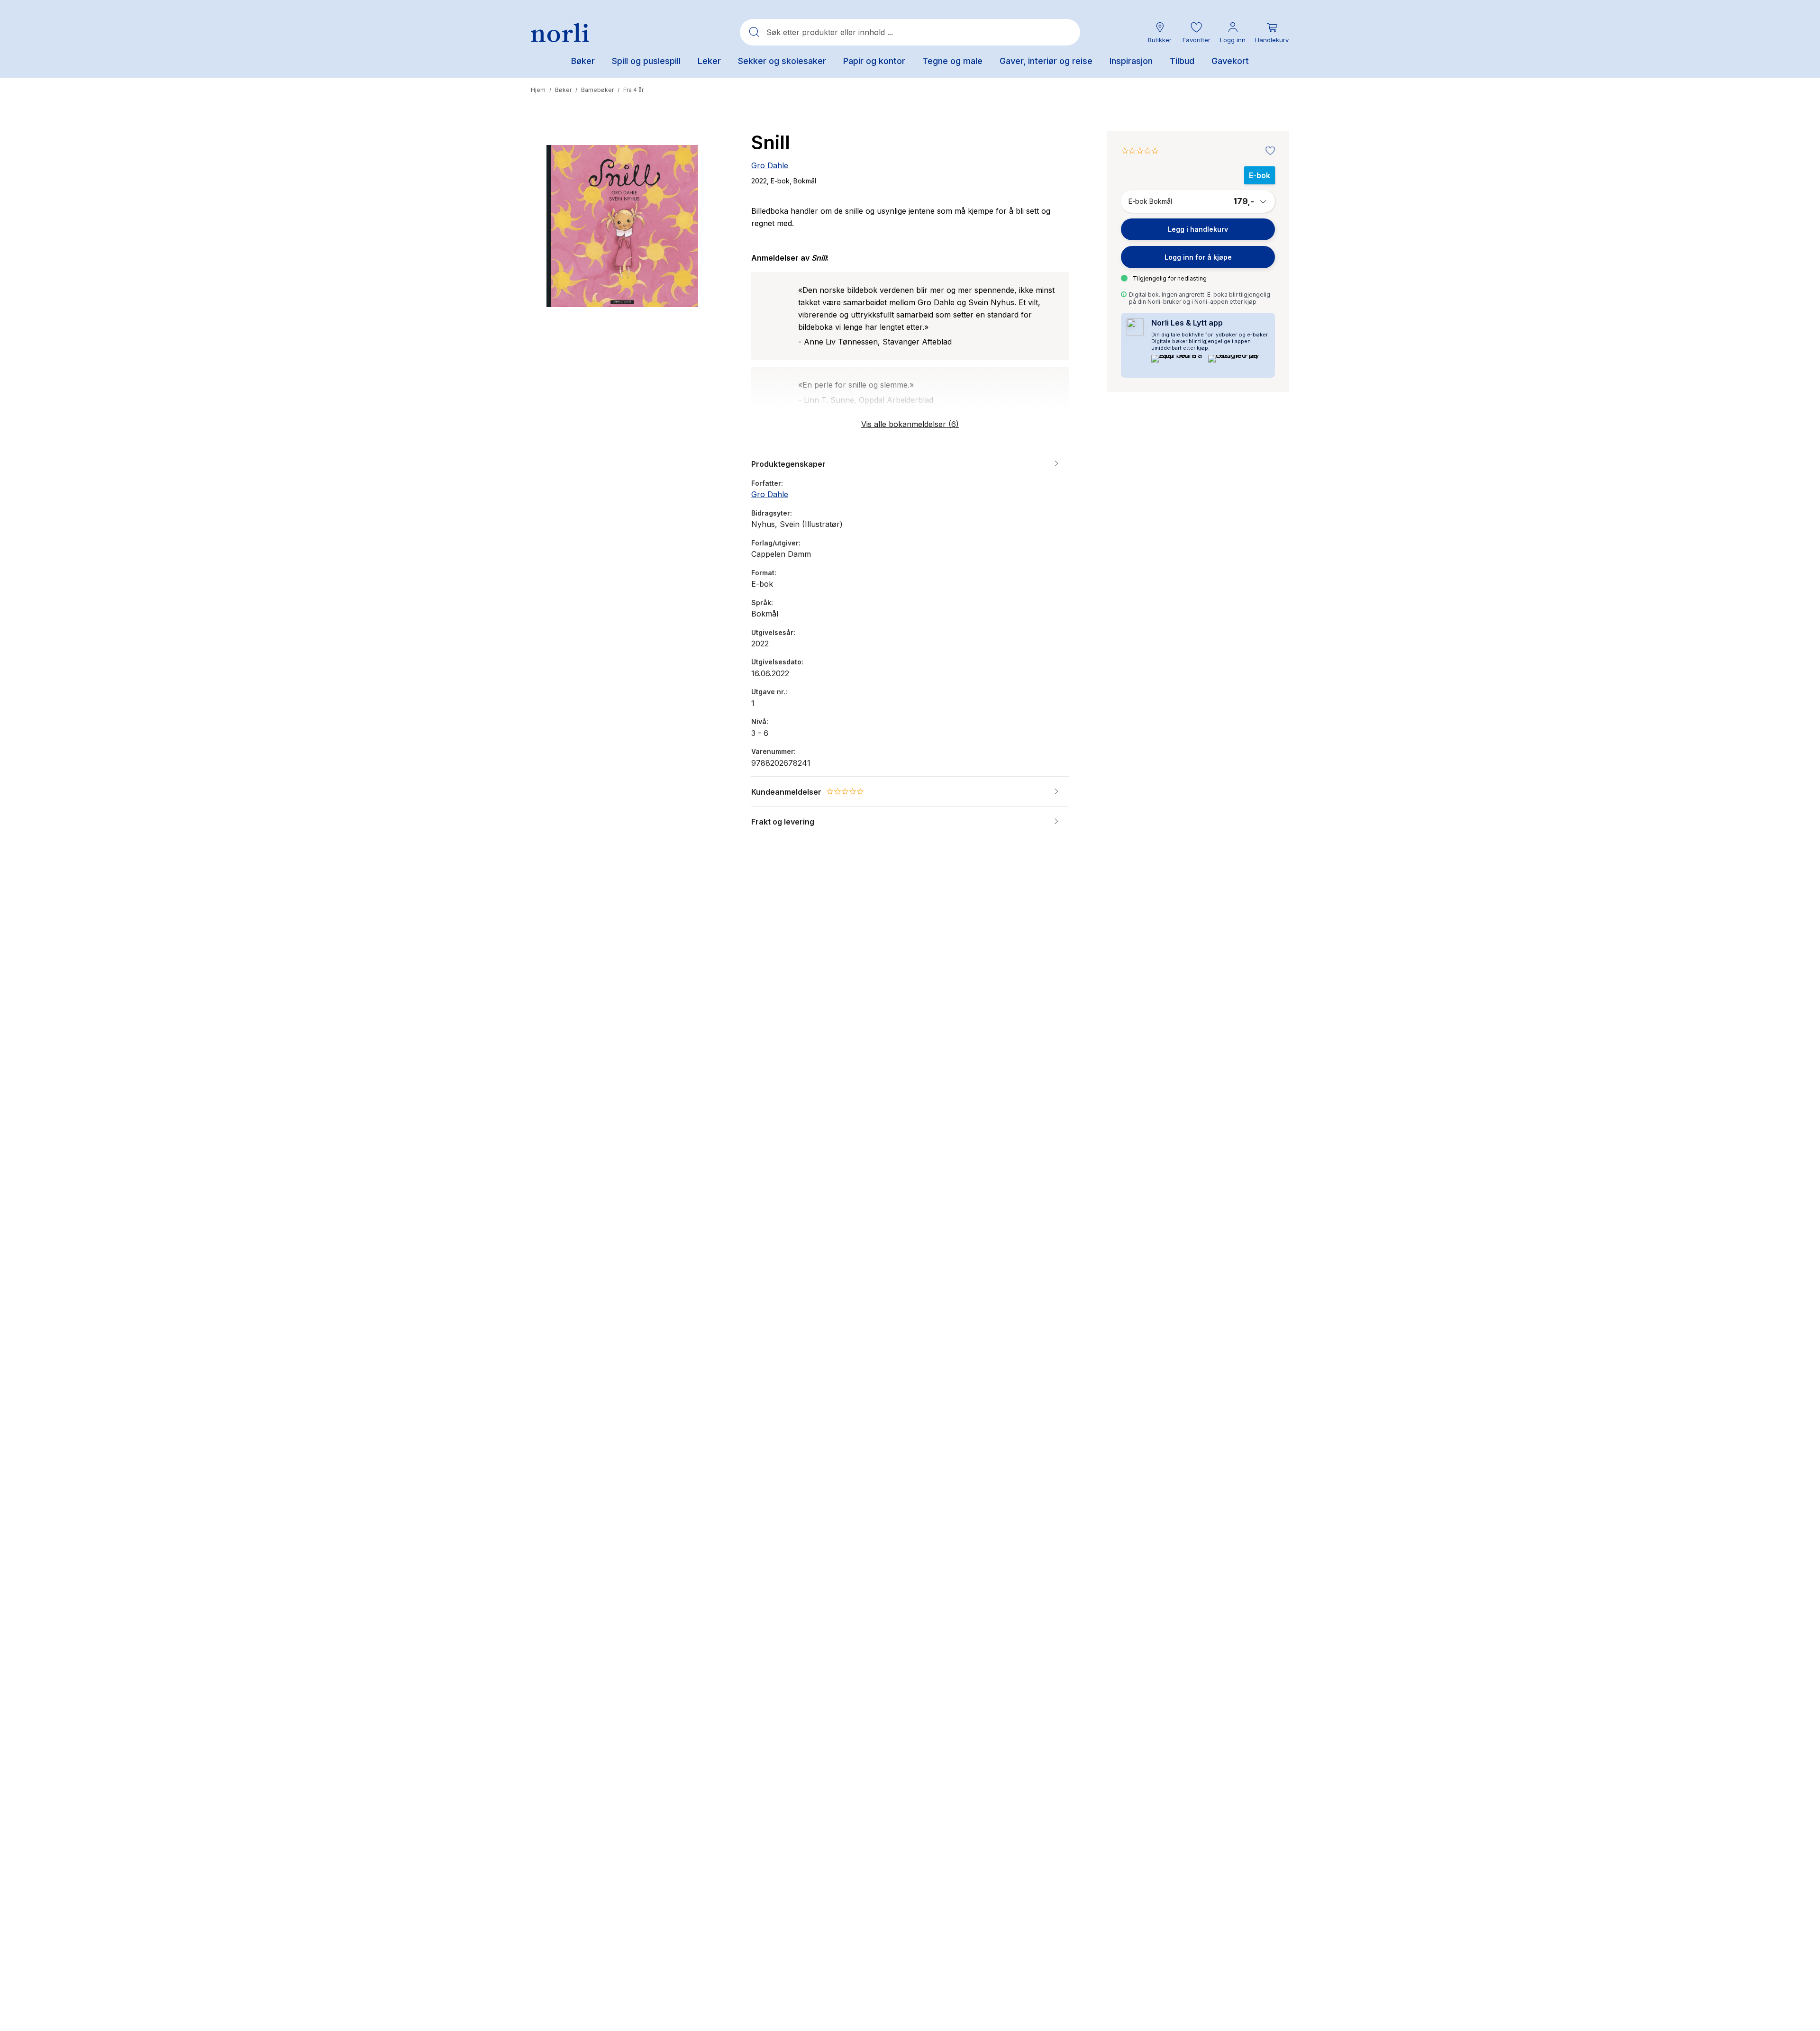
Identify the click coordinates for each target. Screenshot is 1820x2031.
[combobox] (910, 32)
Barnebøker (597, 90)
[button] (1196, 32)
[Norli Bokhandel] (560, 32)
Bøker (563, 90)
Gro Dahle (770, 165)
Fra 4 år (633, 90)
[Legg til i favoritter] (1268, 151)
